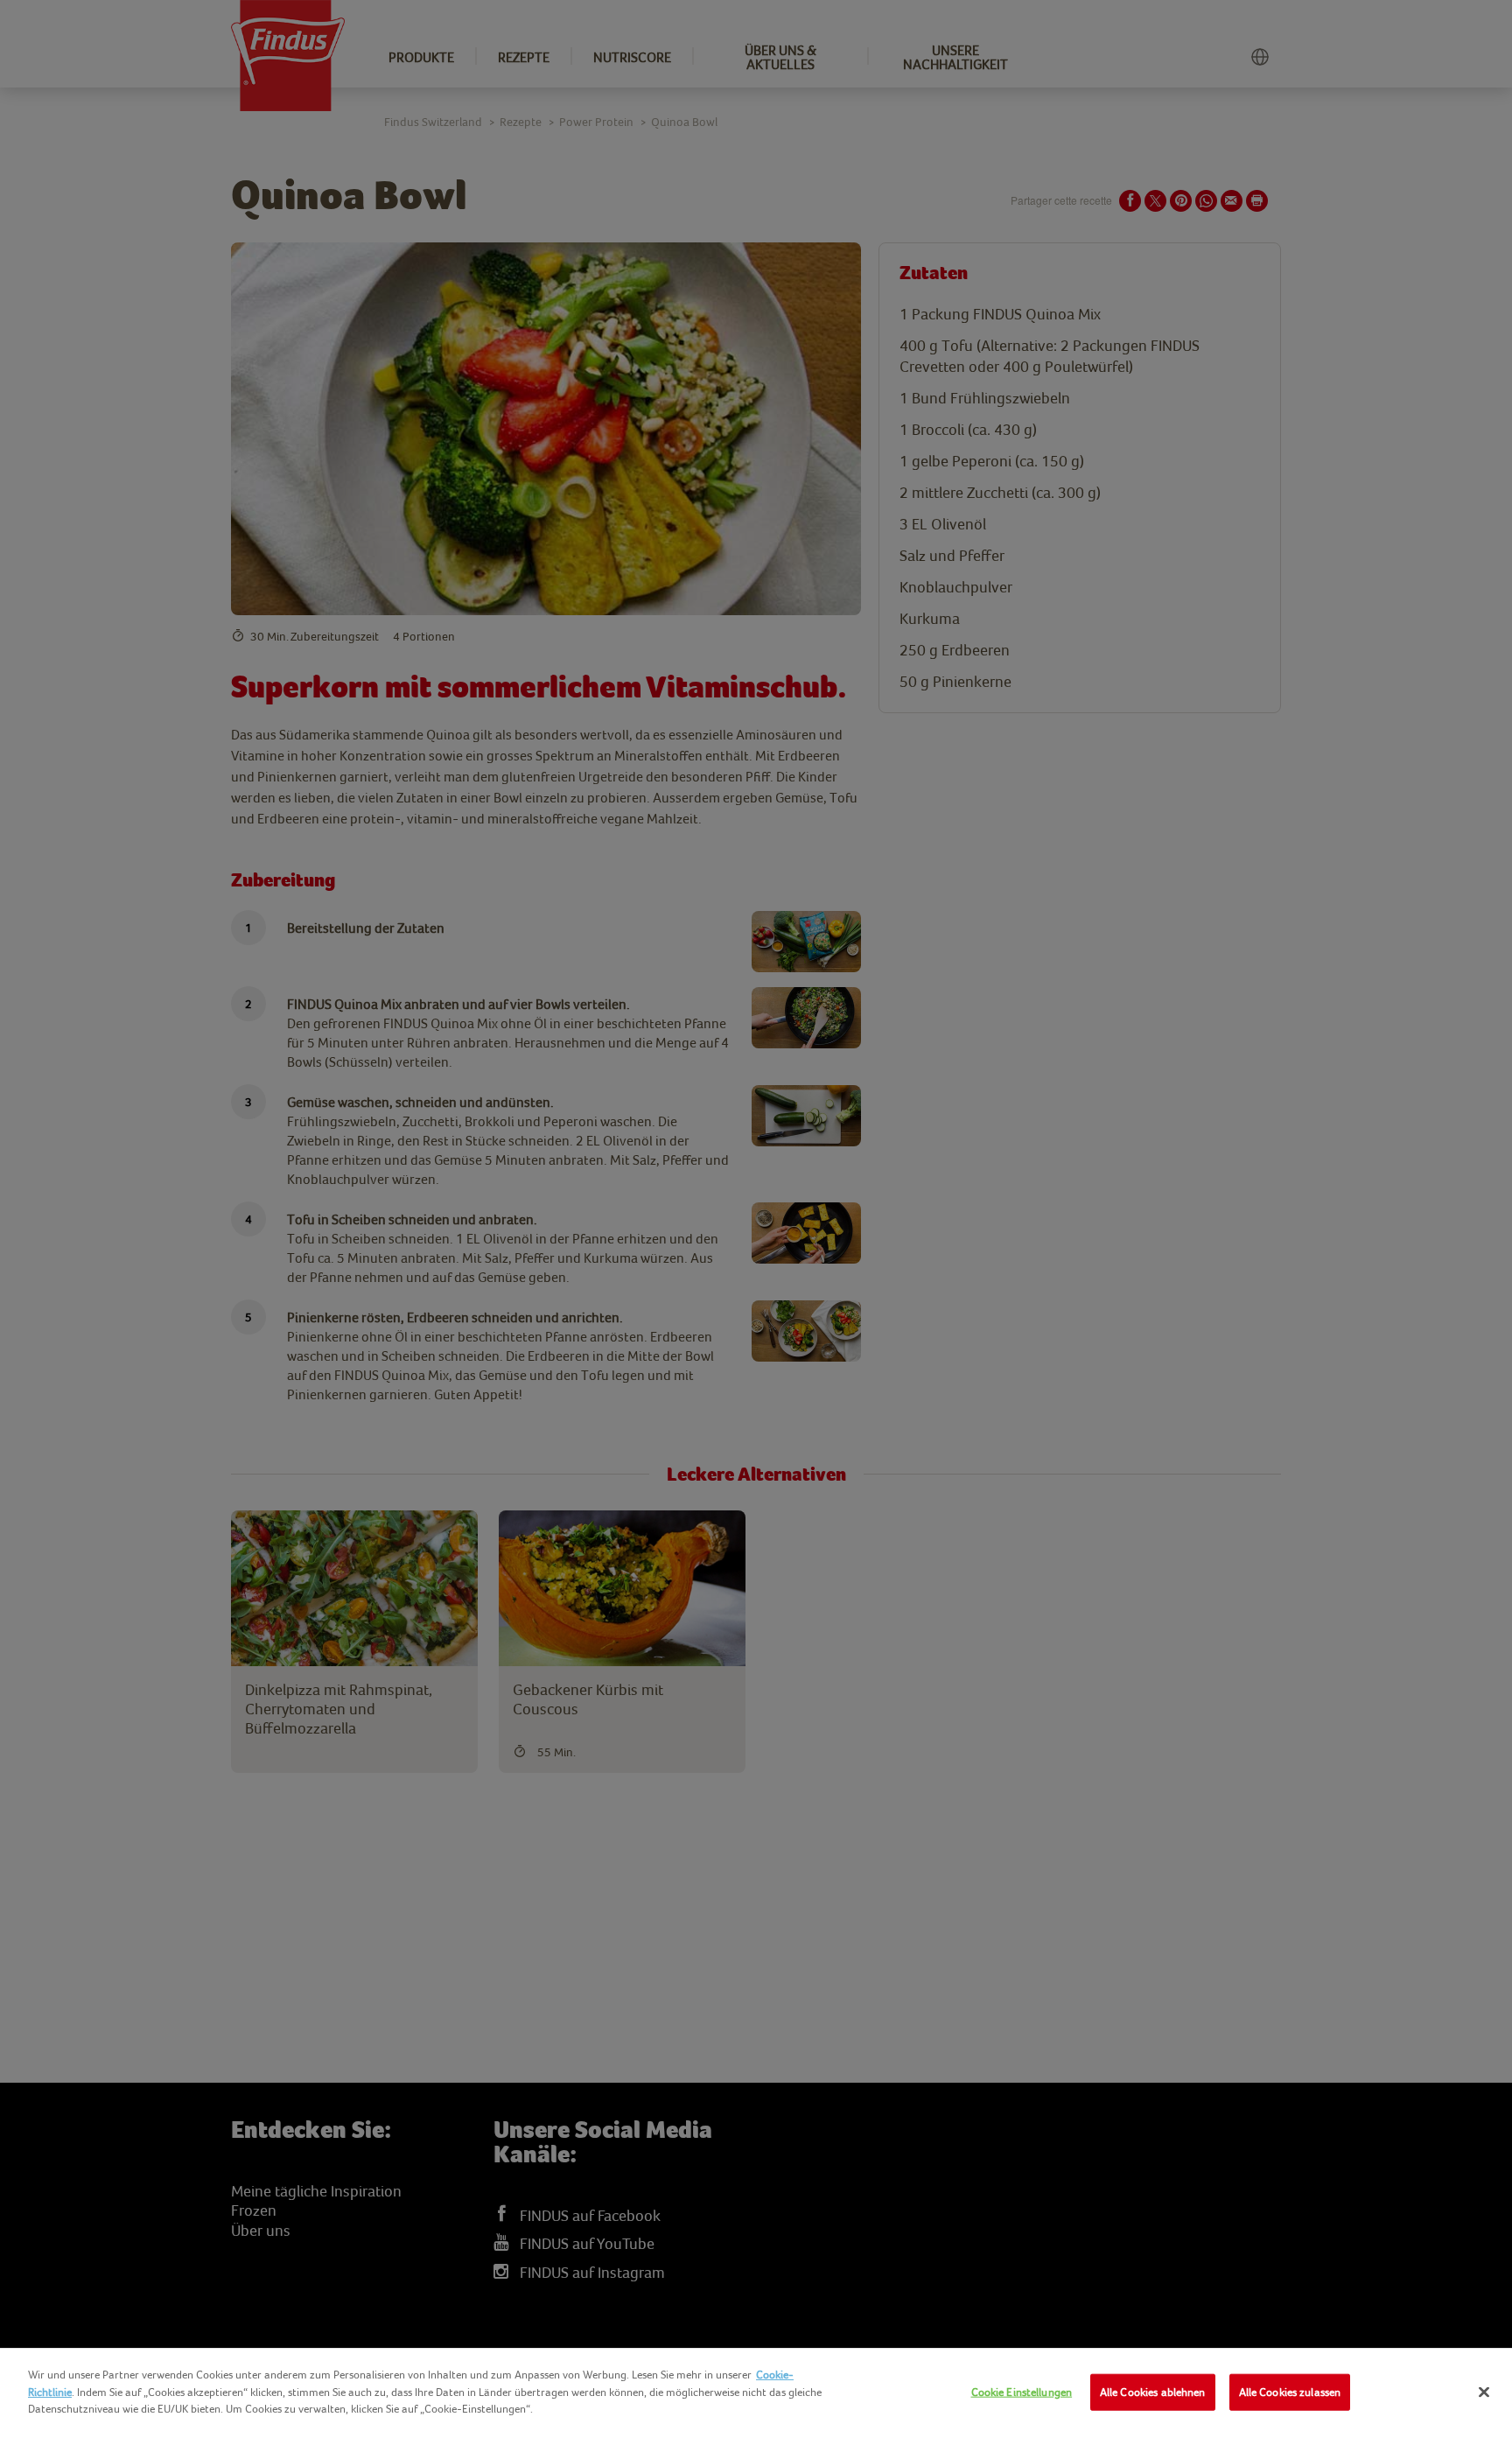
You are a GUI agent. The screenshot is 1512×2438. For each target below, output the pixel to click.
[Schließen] (1484, 2392)
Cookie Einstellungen (1022, 2392)
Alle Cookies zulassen (1290, 2392)
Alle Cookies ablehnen (1153, 2392)
